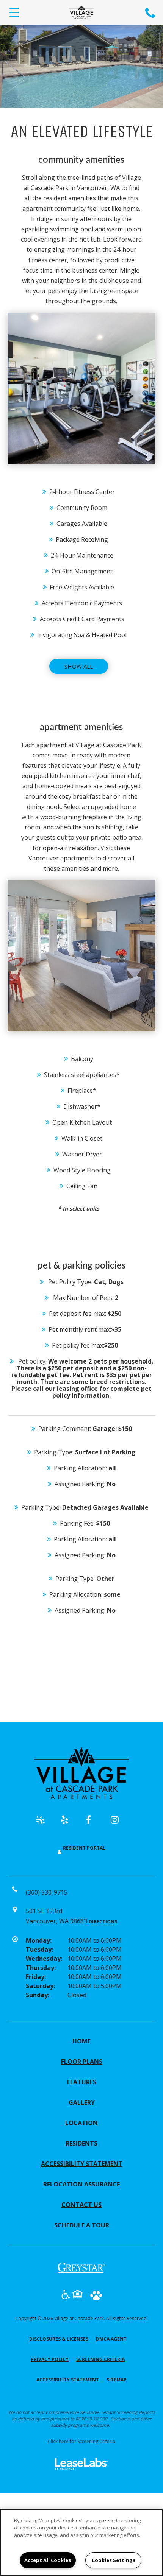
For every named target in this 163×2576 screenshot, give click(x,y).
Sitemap (117, 2380)
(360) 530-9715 (151, 12)
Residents (81, 2143)
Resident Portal (84, 1848)
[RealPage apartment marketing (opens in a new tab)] (81, 2465)
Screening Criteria (100, 2359)
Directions (103, 1922)
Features (82, 2082)
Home (81, 2041)
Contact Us (81, 2205)
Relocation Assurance (81, 2184)
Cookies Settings (114, 2560)
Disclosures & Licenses (59, 2339)
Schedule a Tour (82, 2225)
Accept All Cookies (48, 2560)
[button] (44, 1823)
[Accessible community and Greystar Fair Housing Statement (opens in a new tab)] (66, 2296)
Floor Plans (82, 2062)
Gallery (82, 2102)
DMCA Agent (111, 2339)
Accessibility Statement (82, 2164)
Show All (79, 666)
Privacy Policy (50, 2359)
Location (81, 2123)
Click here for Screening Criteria (81, 2441)
